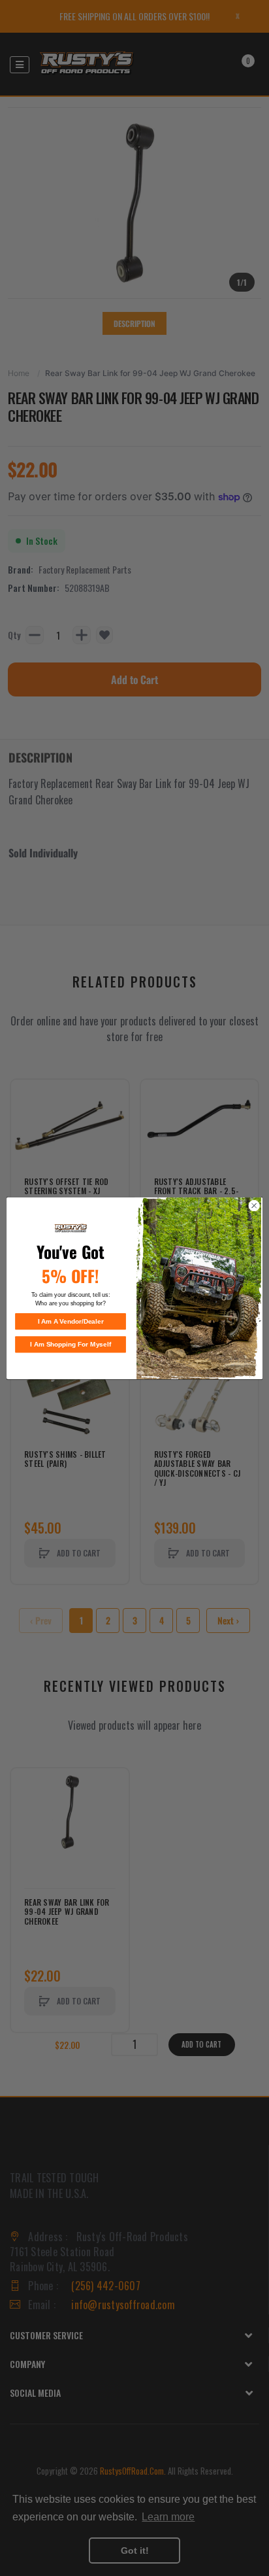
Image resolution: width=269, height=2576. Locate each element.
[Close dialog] (254, 1205)
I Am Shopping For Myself (71, 1344)
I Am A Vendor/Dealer (71, 1321)
